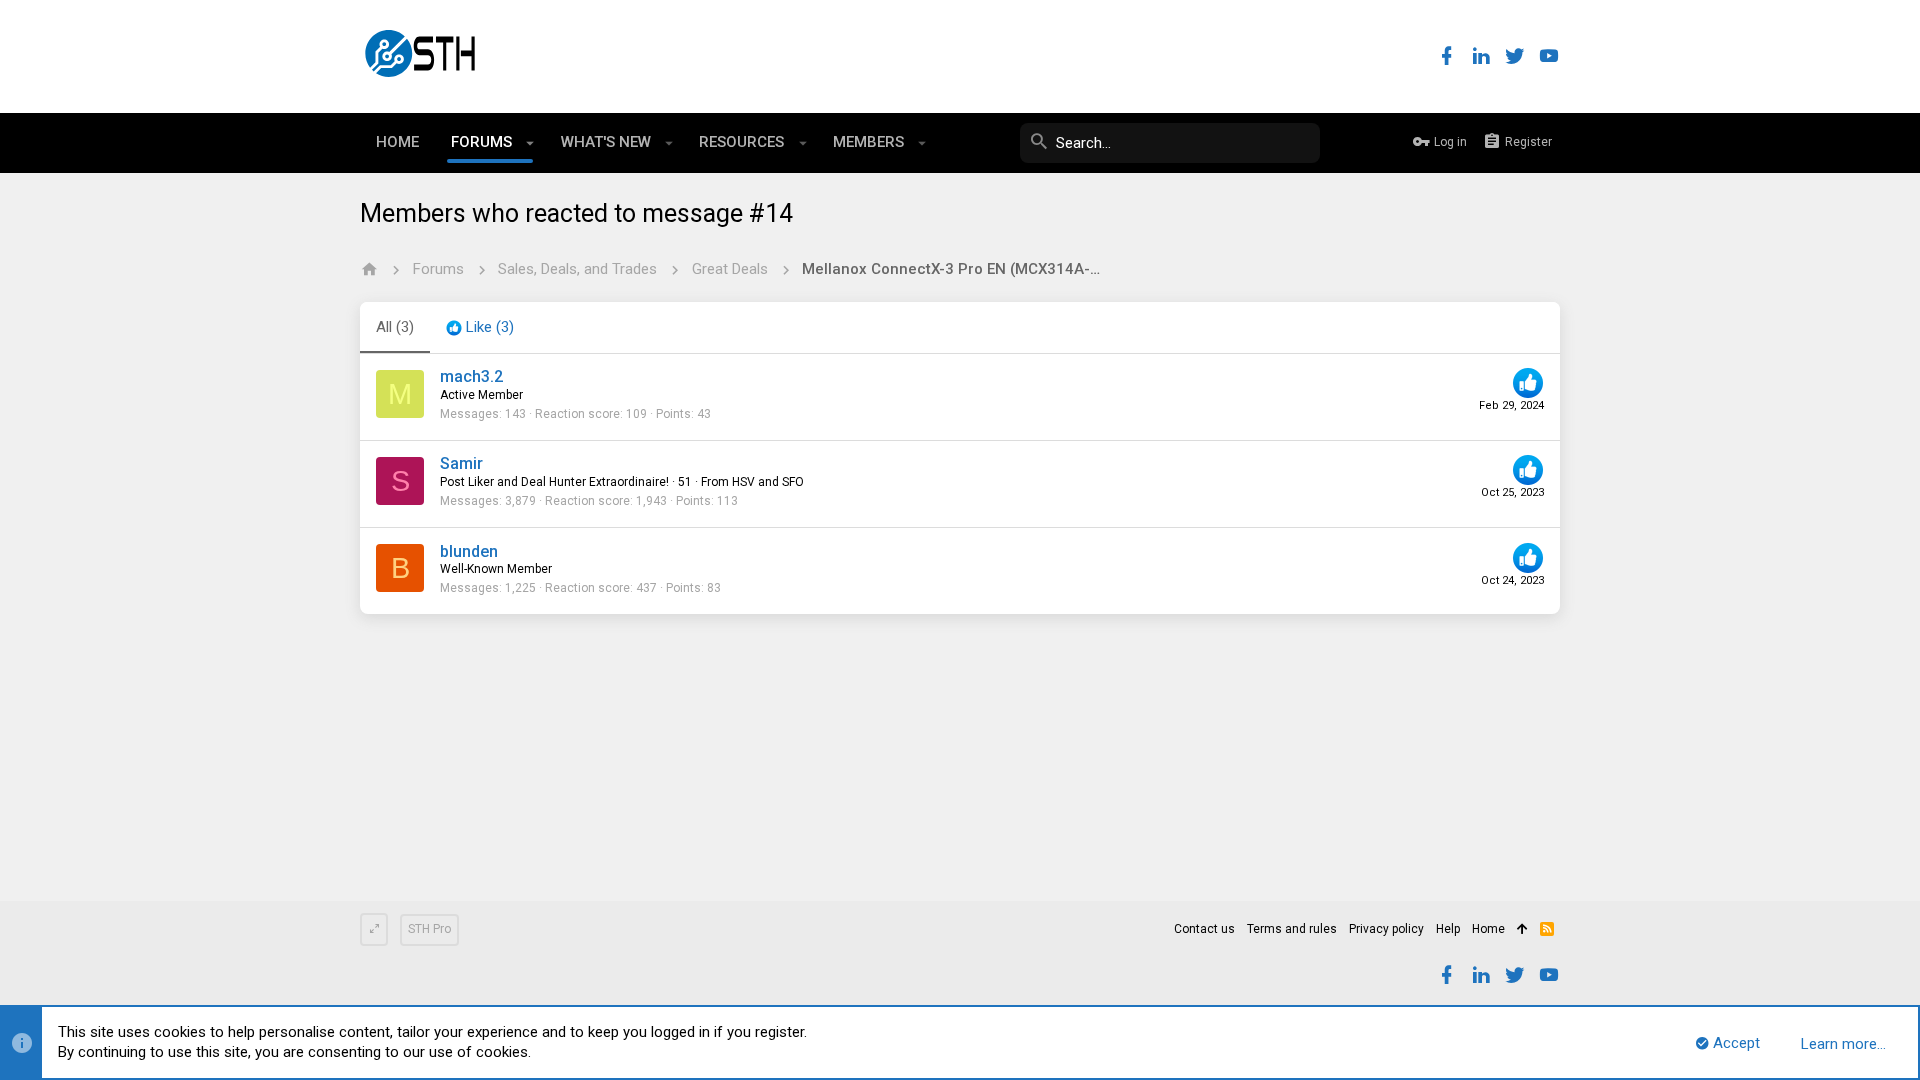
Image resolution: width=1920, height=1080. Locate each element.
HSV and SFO (768, 482)
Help (1448, 929)
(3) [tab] (395, 327)
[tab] (480, 328)
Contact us (1204, 929)
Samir (461, 463)
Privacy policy (1386, 929)
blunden (469, 551)
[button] (530, 143)
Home (1488, 929)
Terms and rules (1292, 929)
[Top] (1522, 930)
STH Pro (429, 929)
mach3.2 (471, 376)
